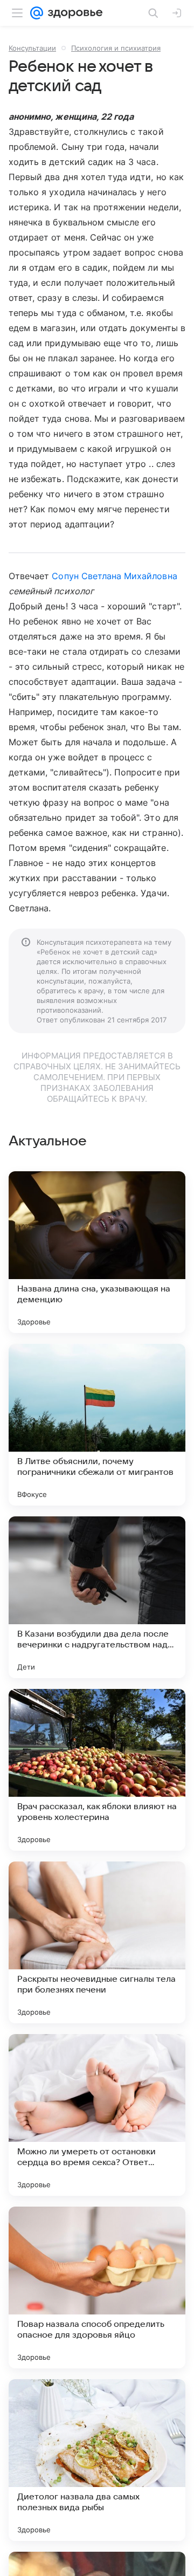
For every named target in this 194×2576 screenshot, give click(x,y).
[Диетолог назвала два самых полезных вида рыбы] (97, 2460)
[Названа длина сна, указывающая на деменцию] (97, 1252)
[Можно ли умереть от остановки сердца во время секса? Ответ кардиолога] (97, 2115)
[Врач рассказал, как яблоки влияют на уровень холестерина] (97, 1770)
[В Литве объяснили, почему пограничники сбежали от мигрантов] (97, 1425)
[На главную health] (73, 13)
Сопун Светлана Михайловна (114, 576)
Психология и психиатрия (116, 48)
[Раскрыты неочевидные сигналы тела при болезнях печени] (97, 1942)
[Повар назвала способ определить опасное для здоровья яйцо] (97, 2288)
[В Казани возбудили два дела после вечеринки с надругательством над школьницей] (97, 1597)
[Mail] (37, 13)
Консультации (32, 48)
